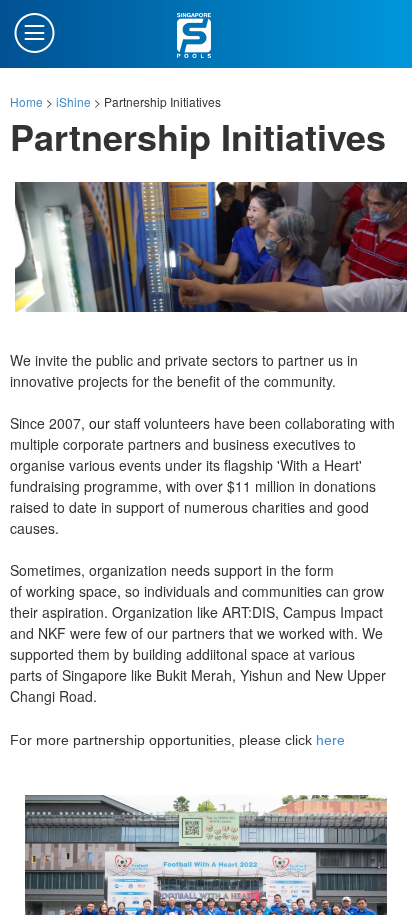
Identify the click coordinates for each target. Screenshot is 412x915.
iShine (73, 101)
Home (26, 101)
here (330, 740)
